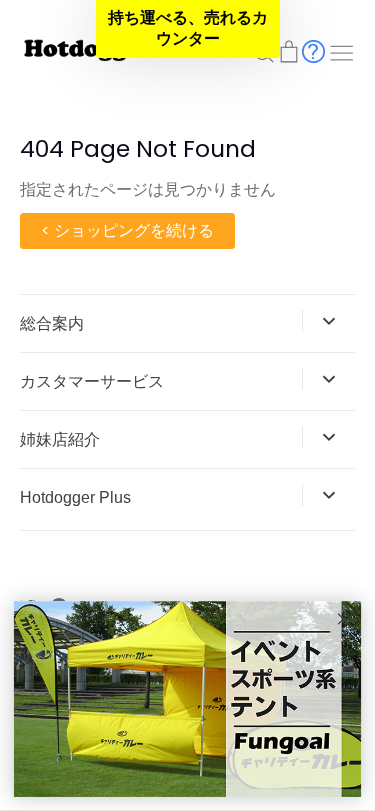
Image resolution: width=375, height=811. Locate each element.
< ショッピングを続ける (127, 230)
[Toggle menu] (342, 51)
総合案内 (52, 323)
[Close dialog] (343, 619)
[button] (188, 29)
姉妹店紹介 (60, 439)
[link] (187, 700)
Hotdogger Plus (75, 497)
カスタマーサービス (92, 381)
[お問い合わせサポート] (313, 50)
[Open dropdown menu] (328, 321)
